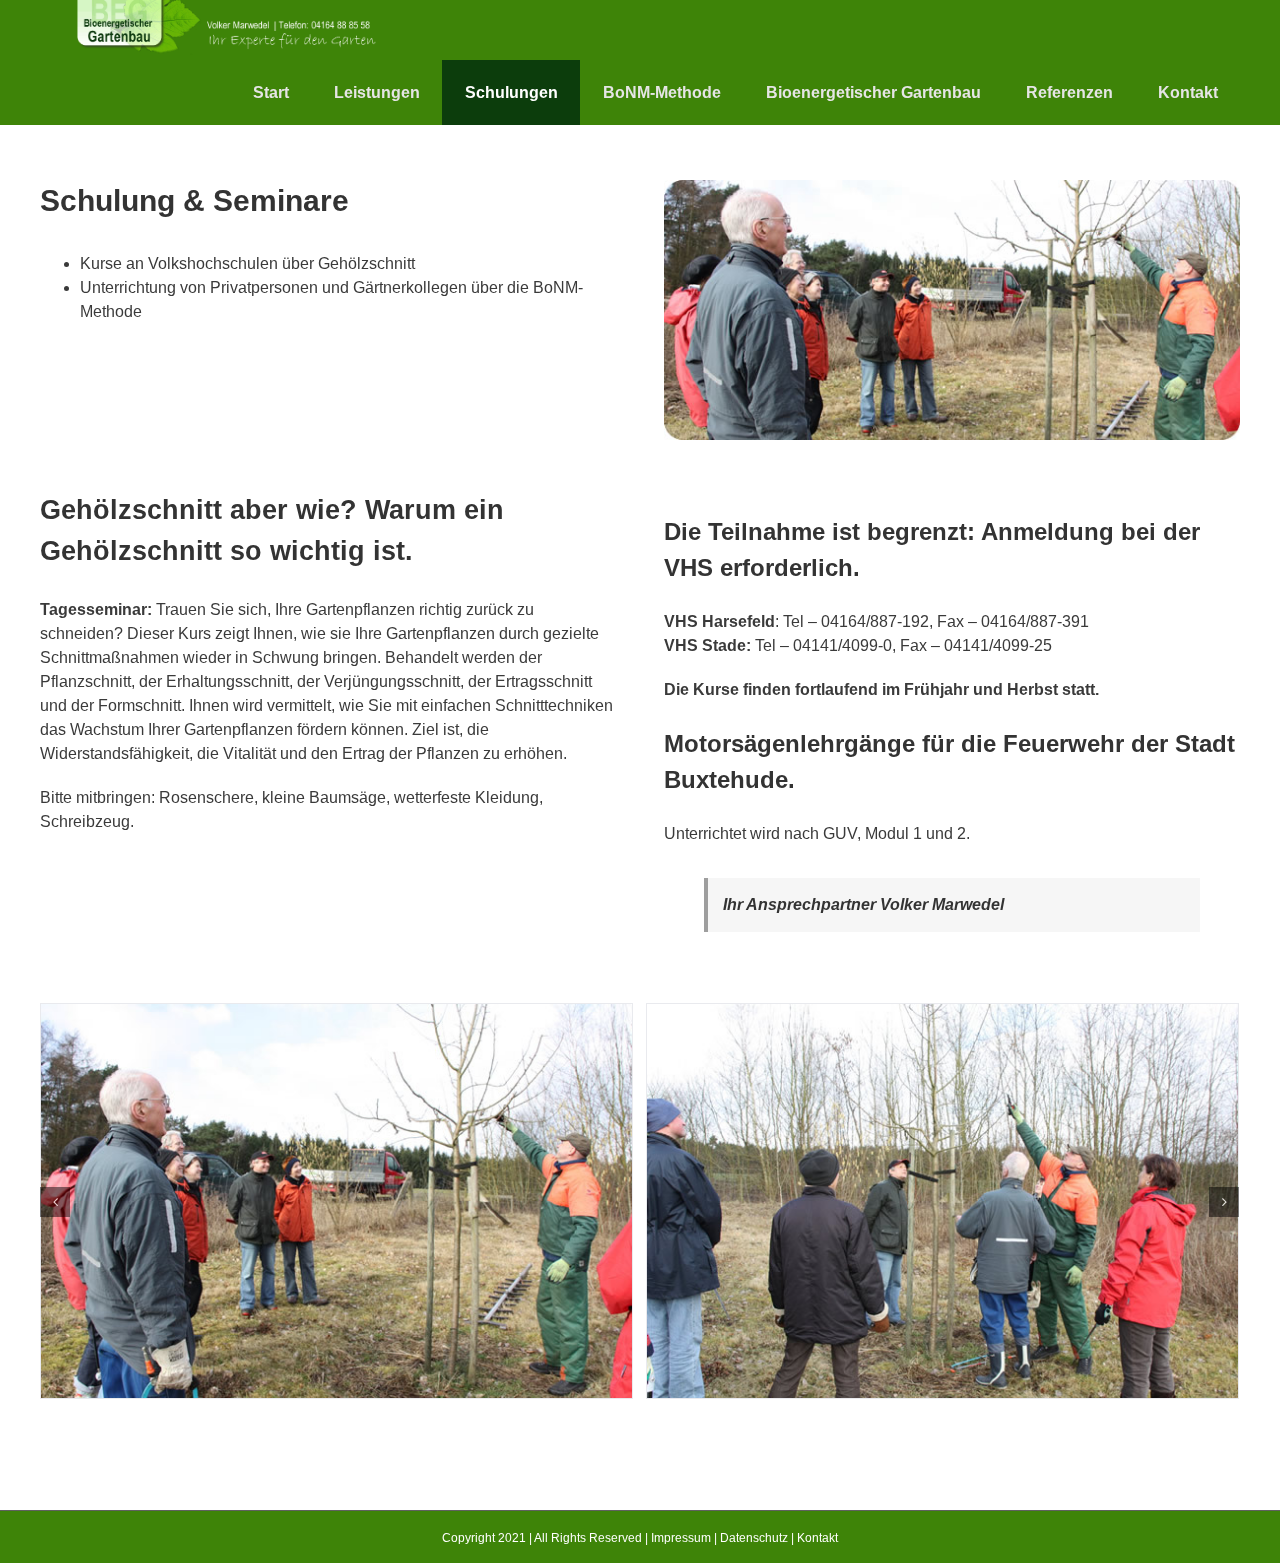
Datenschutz (754, 1538)
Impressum (681, 1538)
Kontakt (817, 1538)
